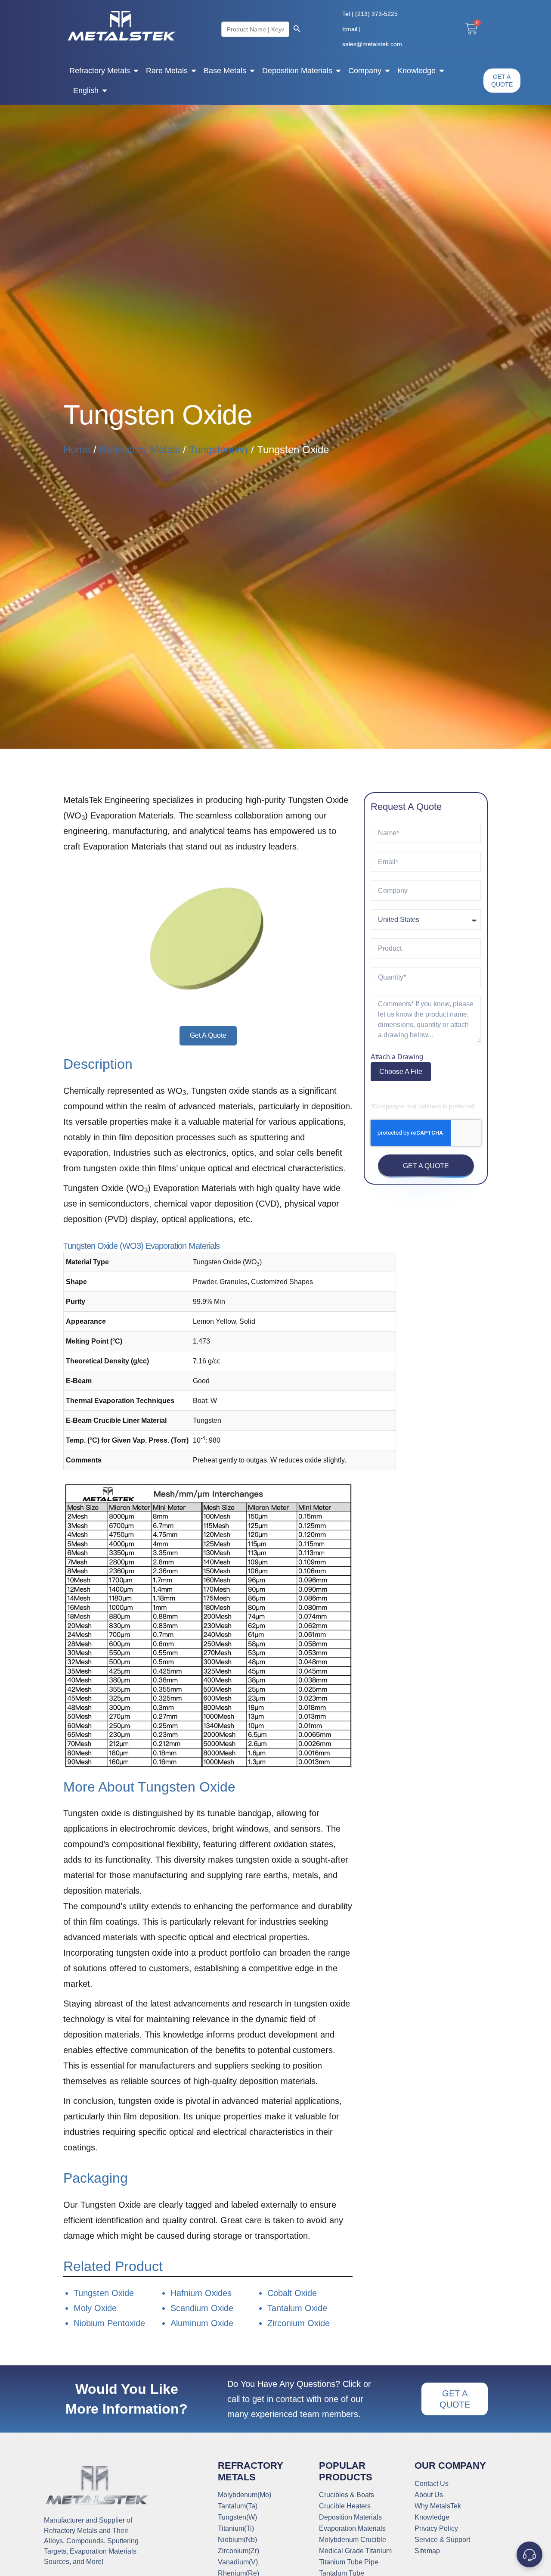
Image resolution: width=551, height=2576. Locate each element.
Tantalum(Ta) (238, 2506)
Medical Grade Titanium (355, 2551)
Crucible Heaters (345, 2506)
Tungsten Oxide (104, 2293)
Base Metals (225, 71)
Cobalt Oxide (292, 2293)
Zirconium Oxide (299, 2323)
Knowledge (416, 71)
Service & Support (442, 2540)
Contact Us (432, 2484)
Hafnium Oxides (201, 2293)
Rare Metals (167, 71)
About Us (429, 2495)
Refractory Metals (100, 71)
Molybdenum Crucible (353, 2540)
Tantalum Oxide (297, 2308)
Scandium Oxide (202, 2308)
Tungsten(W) (218, 450)
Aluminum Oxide (202, 2323)
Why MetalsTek (438, 2506)
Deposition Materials (297, 71)
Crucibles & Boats (347, 2495)
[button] (208, 1036)
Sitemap (427, 2551)
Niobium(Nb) (237, 2540)
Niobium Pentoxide (109, 2323)
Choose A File (401, 1072)
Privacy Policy (436, 2529)
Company (365, 71)
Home (77, 450)
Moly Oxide (95, 2308)
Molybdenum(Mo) (245, 2495)
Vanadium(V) (238, 2562)
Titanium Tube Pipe (349, 2562)
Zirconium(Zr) (238, 2551)
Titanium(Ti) (236, 2529)
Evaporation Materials (352, 2529)
